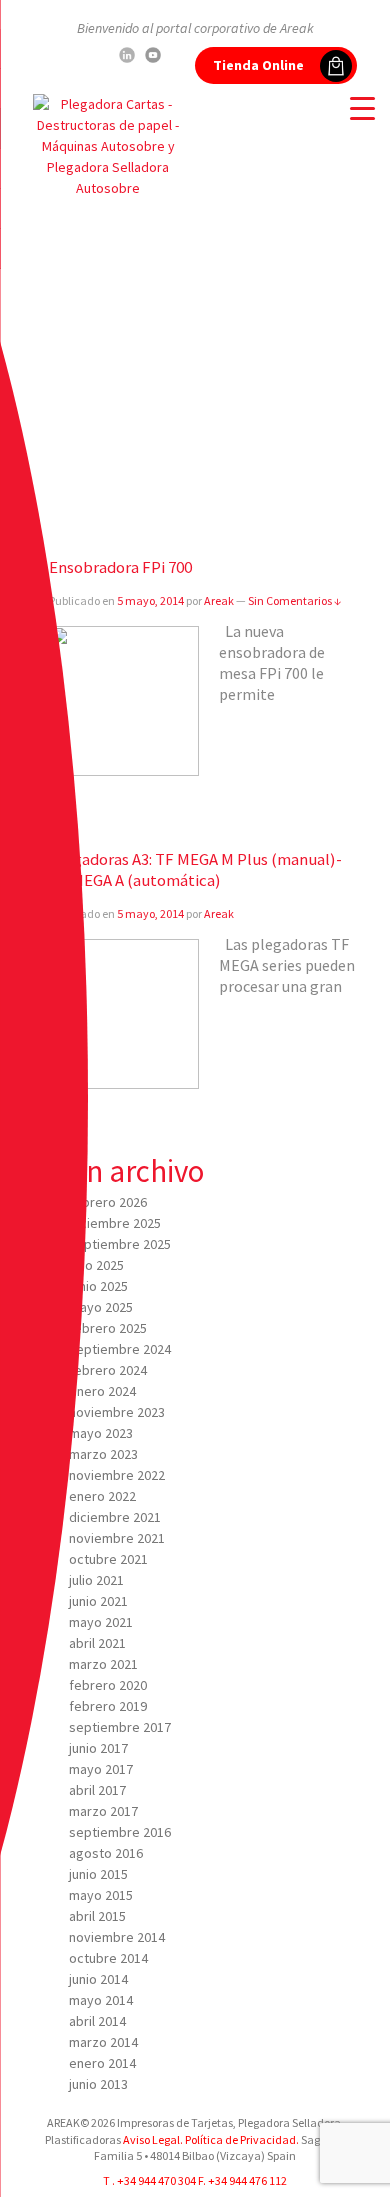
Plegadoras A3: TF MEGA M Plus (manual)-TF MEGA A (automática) (195, 869)
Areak (219, 600)
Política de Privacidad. (241, 2139)
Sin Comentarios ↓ (294, 600)
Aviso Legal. (153, 2139)
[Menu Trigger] (362, 107)
